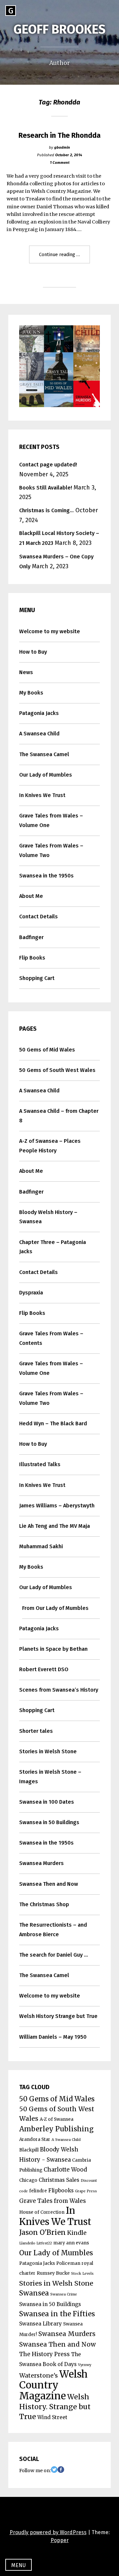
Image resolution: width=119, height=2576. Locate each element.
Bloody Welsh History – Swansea (48, 1217)
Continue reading (64, 257)
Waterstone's (39, 2375)
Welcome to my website (50, 631)
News (26, 672)
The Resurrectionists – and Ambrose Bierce (53, 1930)
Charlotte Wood (65, 2170)
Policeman (68, 2263)
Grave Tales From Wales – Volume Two (51, 850)
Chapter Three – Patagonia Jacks (53, 1247)
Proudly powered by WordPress (48, 2532)
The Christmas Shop (44, 1904)
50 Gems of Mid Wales (47, 1050)
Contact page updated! (48, 465)
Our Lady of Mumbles (46, 775)
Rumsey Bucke (53, 2273)
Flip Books (32, 958)
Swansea (34, 2293)
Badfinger (31, 937)
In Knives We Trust (42, 795)
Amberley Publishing (56, 2129)
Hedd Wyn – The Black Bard (53, 1423)
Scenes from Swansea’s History (59, 1690)
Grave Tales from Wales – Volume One (51, 820)
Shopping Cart (37, 978)
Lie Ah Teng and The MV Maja (55, 1526)
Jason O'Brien (42, 2233)
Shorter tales (36, 1731)
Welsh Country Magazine (53, 2385)
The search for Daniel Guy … (54, 1955)
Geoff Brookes (59, 29)
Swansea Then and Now (49, 1884)
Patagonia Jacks (39, 713)
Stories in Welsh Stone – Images (50, 1777)
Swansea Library (40, 2324)
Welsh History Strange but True (58, 2016)
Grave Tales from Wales (53, 2201)
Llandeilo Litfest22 (36, 2243)
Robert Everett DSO (44, 1669)
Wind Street (52, 2417)
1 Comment (60, 163)
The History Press (44, 2354)
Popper (60, 2540)
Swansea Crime (64, 2294)
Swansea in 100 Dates (47, 1802)
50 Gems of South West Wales (57, 1070)
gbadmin (62, 147)
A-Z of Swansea (57, 2119)
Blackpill (29, 2150)
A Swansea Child (39, 734)
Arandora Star (35, 2139)
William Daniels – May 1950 (53, 2037)
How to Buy (33, 652)
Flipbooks (61, 2191)
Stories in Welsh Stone (48, 1751)
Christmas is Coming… (46, 510)
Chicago (28, 2180)
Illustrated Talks (40, 1464)
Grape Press (86, 2191)
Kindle (77, 2233)
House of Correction (42, 2212)
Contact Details (39, 917)
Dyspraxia (31, 1293)
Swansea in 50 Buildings (49, 1822)
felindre (38, 2191)
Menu (19, 2565)
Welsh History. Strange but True (55, 2407)
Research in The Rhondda (59, 135)
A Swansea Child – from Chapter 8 (59, 1116)
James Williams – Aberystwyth (57, 1506)
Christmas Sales (59, 2180)
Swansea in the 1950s (46, 876)
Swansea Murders (41, 1863)
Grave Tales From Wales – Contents (51, 1338)
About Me (31, 896)
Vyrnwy (85, 2365)
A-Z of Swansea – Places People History (50, 1146)
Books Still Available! (46, 488)
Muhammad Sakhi (41, 1546)
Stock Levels (82, 2274)
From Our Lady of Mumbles (55, 1608)
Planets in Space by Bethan (53, 1649)
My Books (31, 693)
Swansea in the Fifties (57, 2314)
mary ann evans (71, 2243)
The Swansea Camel (44, 754)
